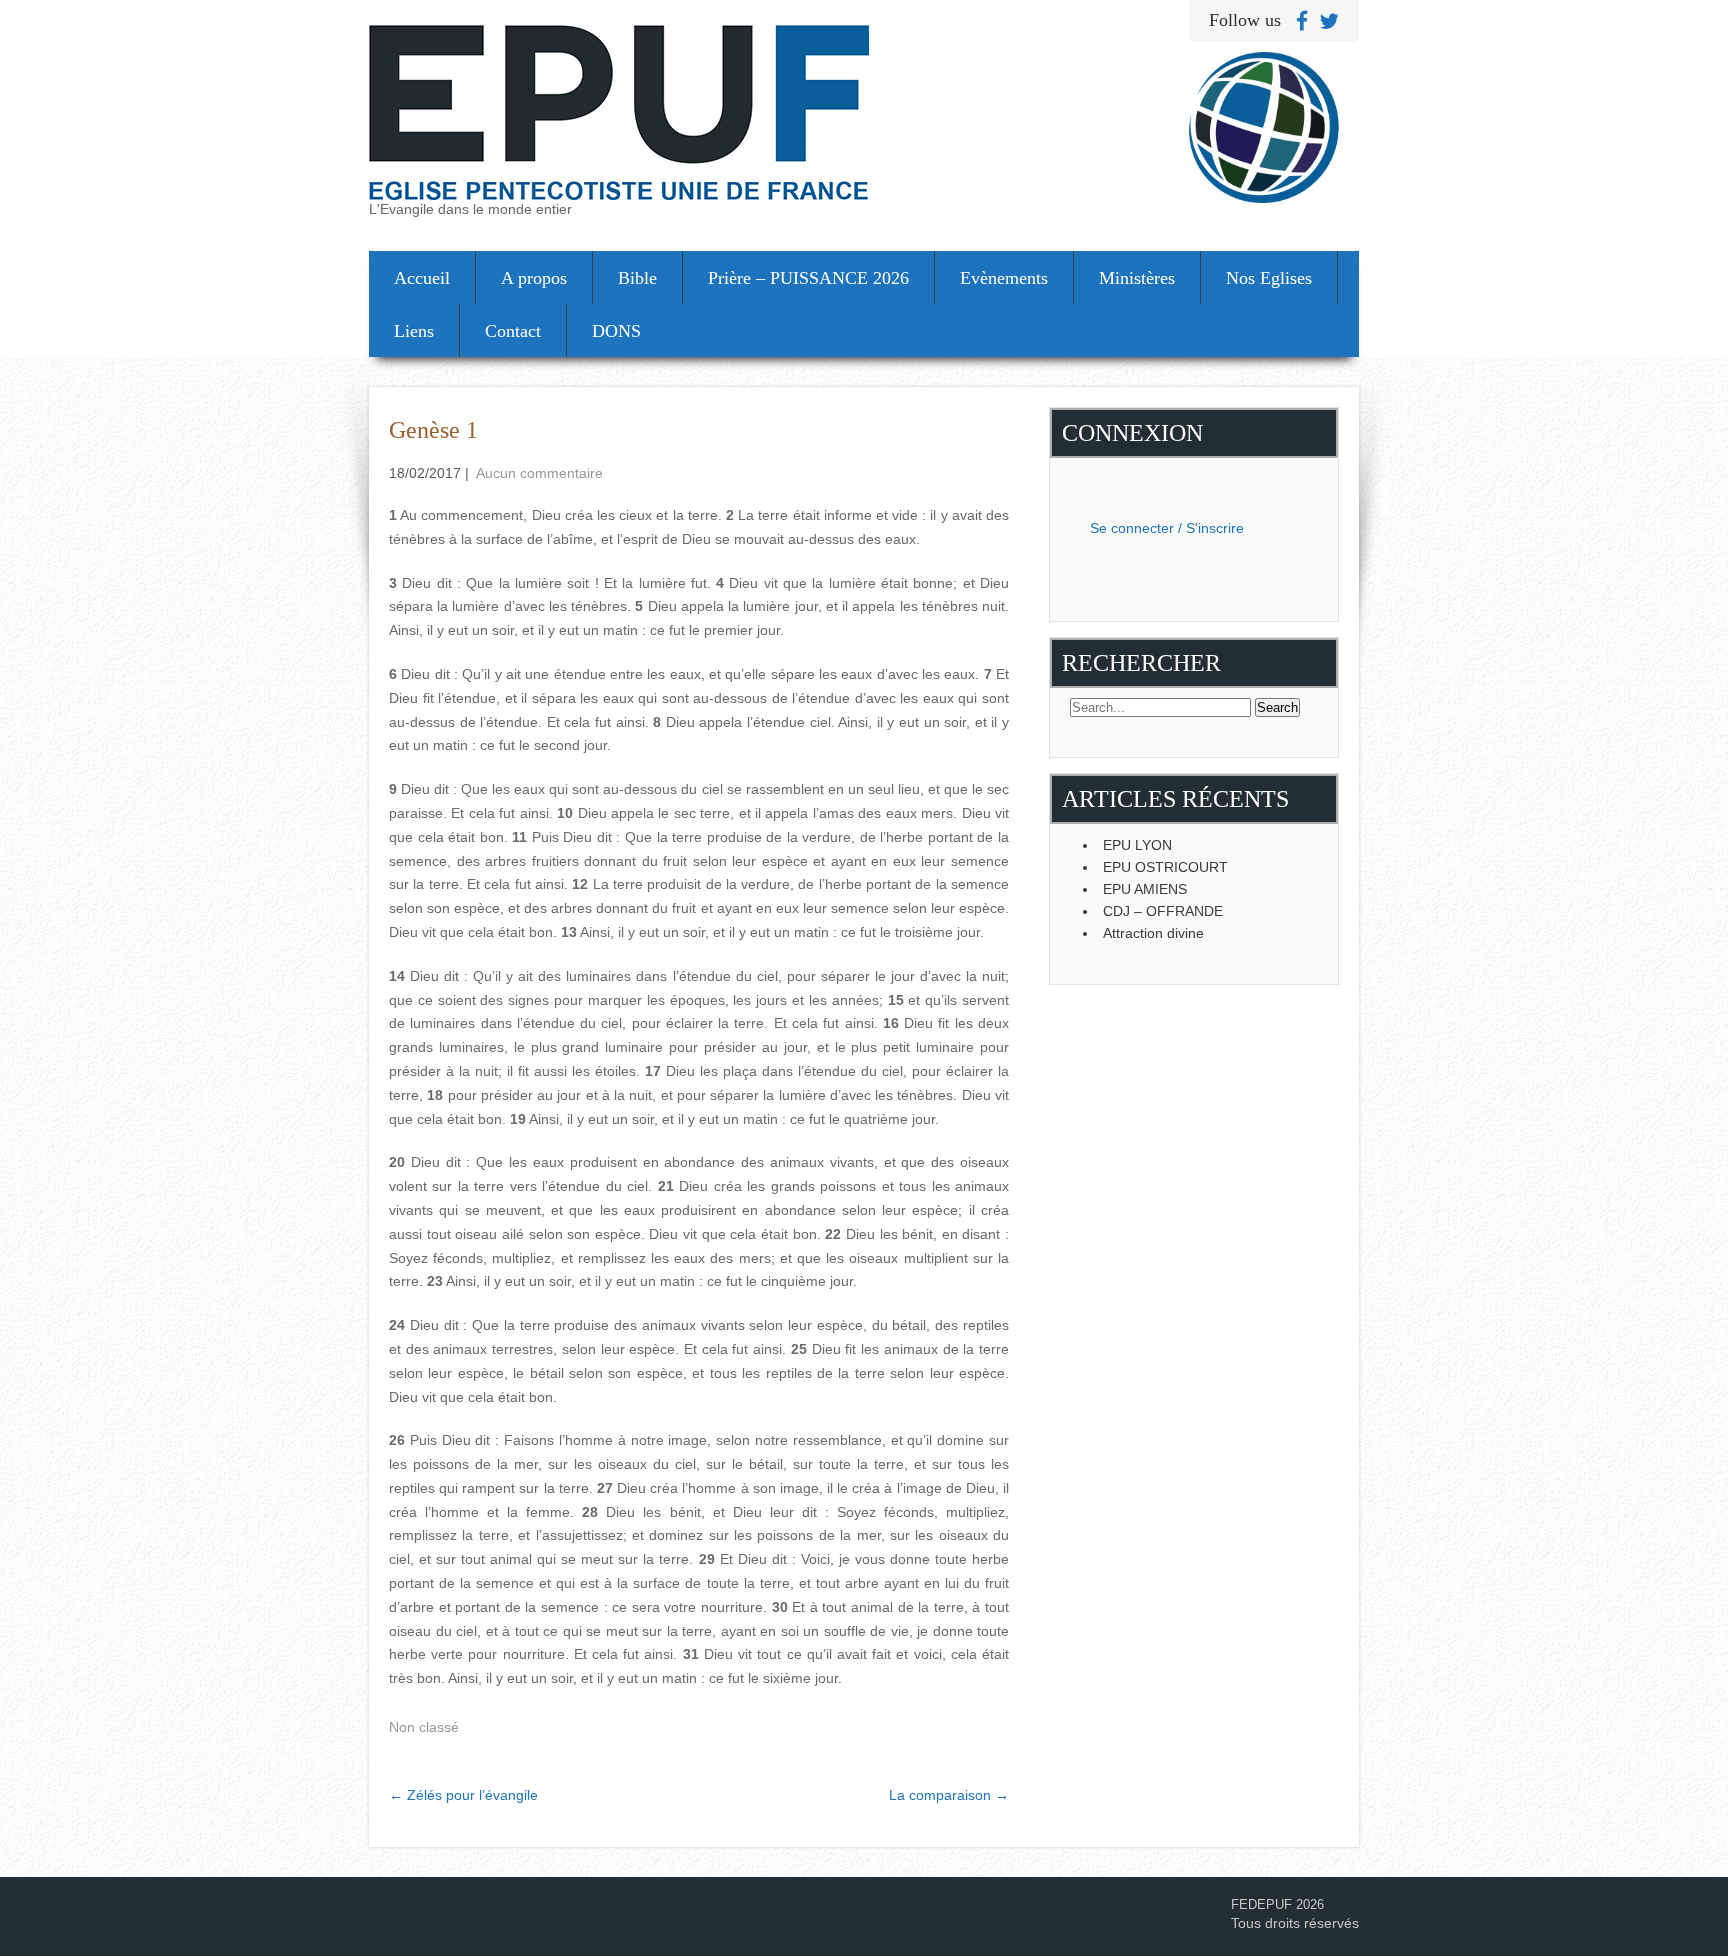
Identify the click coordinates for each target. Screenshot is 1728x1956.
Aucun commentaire (539, 473)
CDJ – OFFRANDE (1163, 911)
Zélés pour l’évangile (463, 1795)
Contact (513, 331)
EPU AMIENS (1145, 889)
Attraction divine (1153, 933)
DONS (616, 331)
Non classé (424, 1727)
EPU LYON (1137, 845)
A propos (534, 278)
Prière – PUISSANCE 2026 (808, 278)
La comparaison (949, 1795)
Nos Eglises (1269, 278)
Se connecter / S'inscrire (1167, 528)
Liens (414, 331)
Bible (637, 278)
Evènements (1004, 278)
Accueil (422, 278)
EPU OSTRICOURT (1165, 867)
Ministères (1137, 278)
